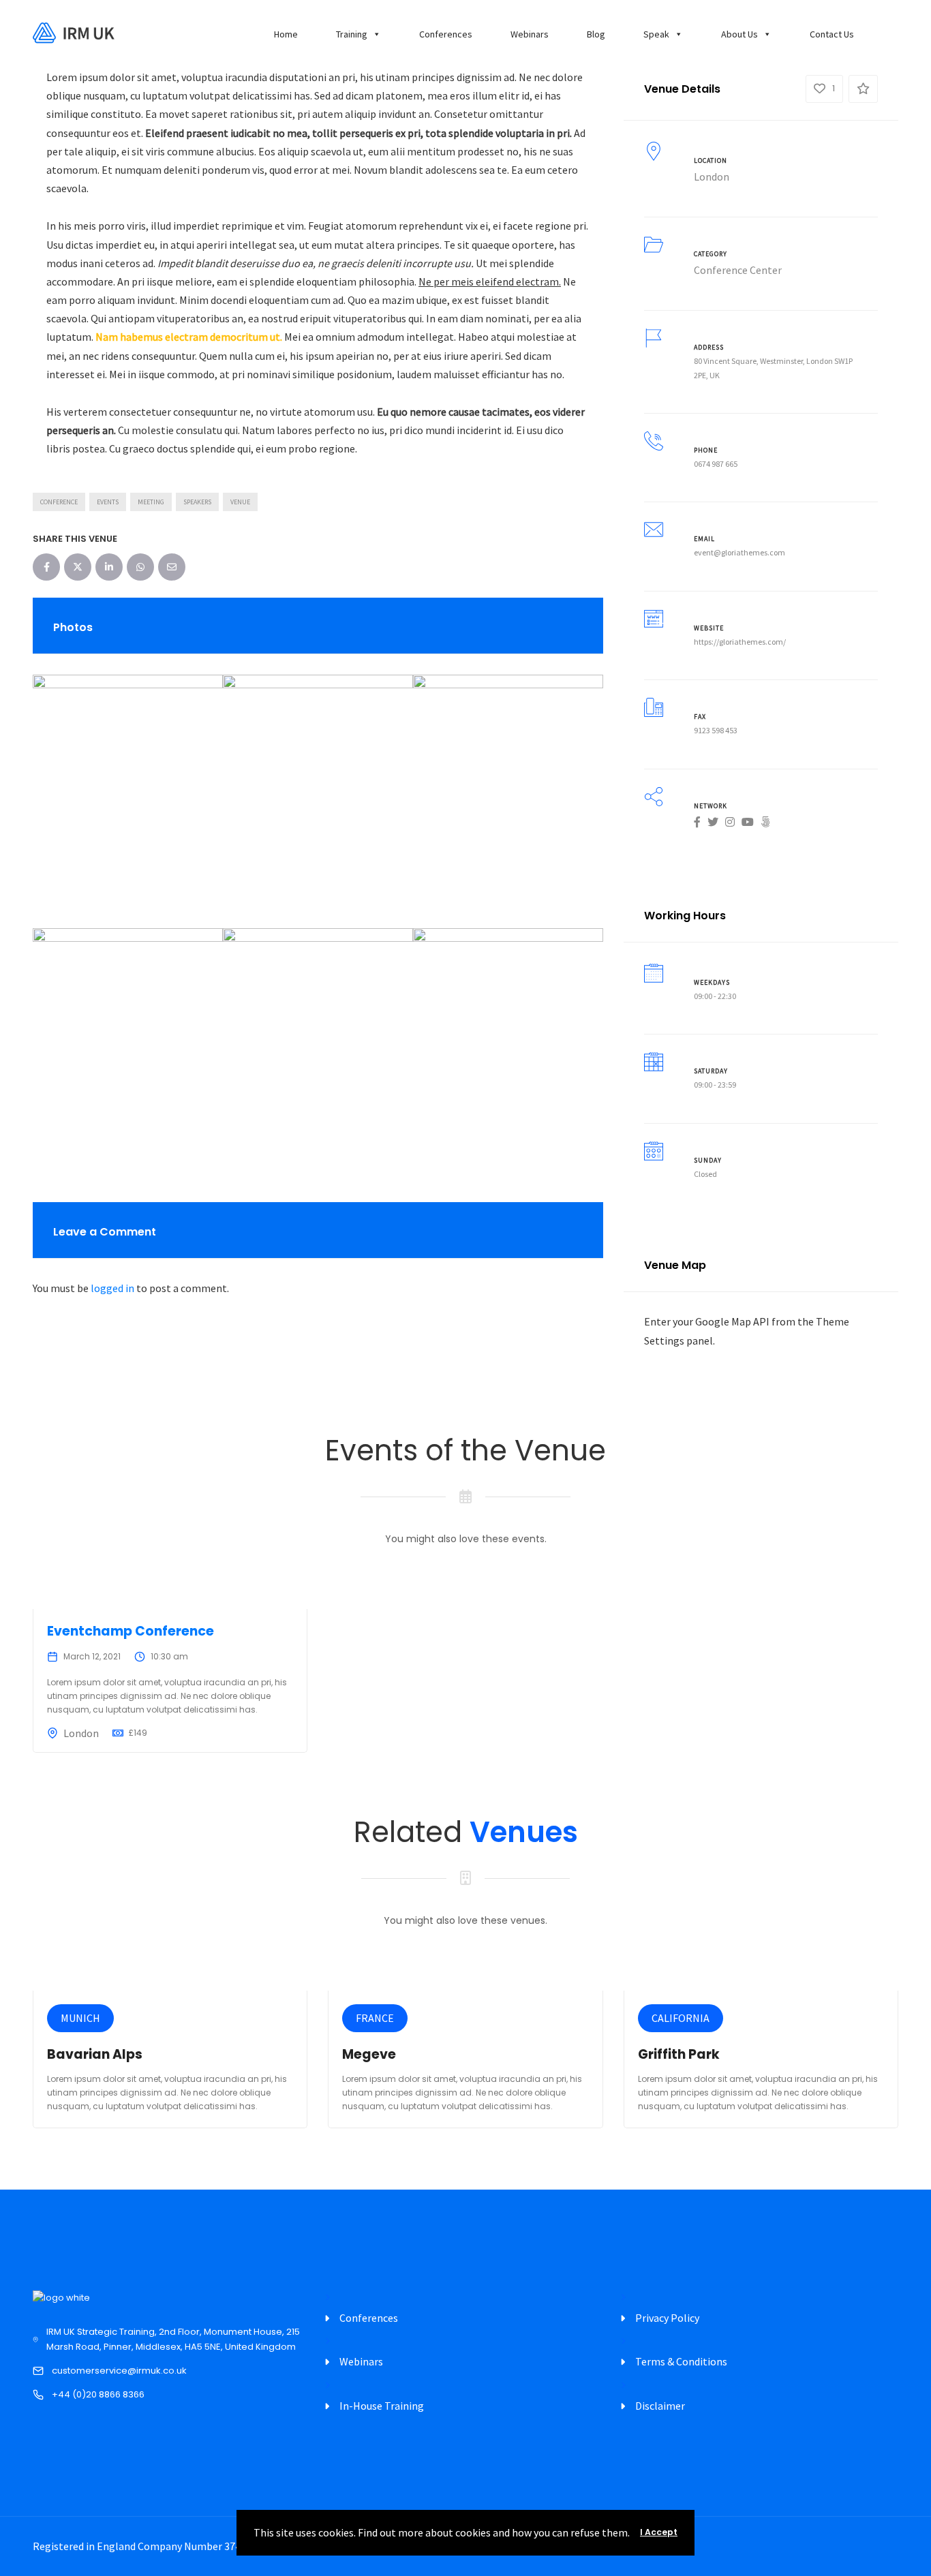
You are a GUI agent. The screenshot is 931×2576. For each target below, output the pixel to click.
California (681, 2018)
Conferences (446, 34)
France (375, 2018)
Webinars (530, 34)
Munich (80, 2018)
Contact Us (832, 34)
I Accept (659, 2532)
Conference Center (738, 270)
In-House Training (382, 2406)
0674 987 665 (716, 464)
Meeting (151, 502)
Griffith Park (679, 2054)
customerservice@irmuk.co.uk (119, 2371)
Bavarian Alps (95, 2054)
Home (286, 34)
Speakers (197, 502)
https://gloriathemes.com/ (740, 642)
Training (352, 34)
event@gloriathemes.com (739, 552)
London (712, 177)
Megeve (369, 2054)
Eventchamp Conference (131, 1631)
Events (108, 502)
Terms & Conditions (681, 2361)
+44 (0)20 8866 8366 (98, 2394)
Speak (656, 34)
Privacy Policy (667, 2318)
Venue (240, 502)
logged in (112, 1288)
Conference (59, 502)
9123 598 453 (716, 730)
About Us (739, 34)
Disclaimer (660, 2406)
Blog (596, 34)
